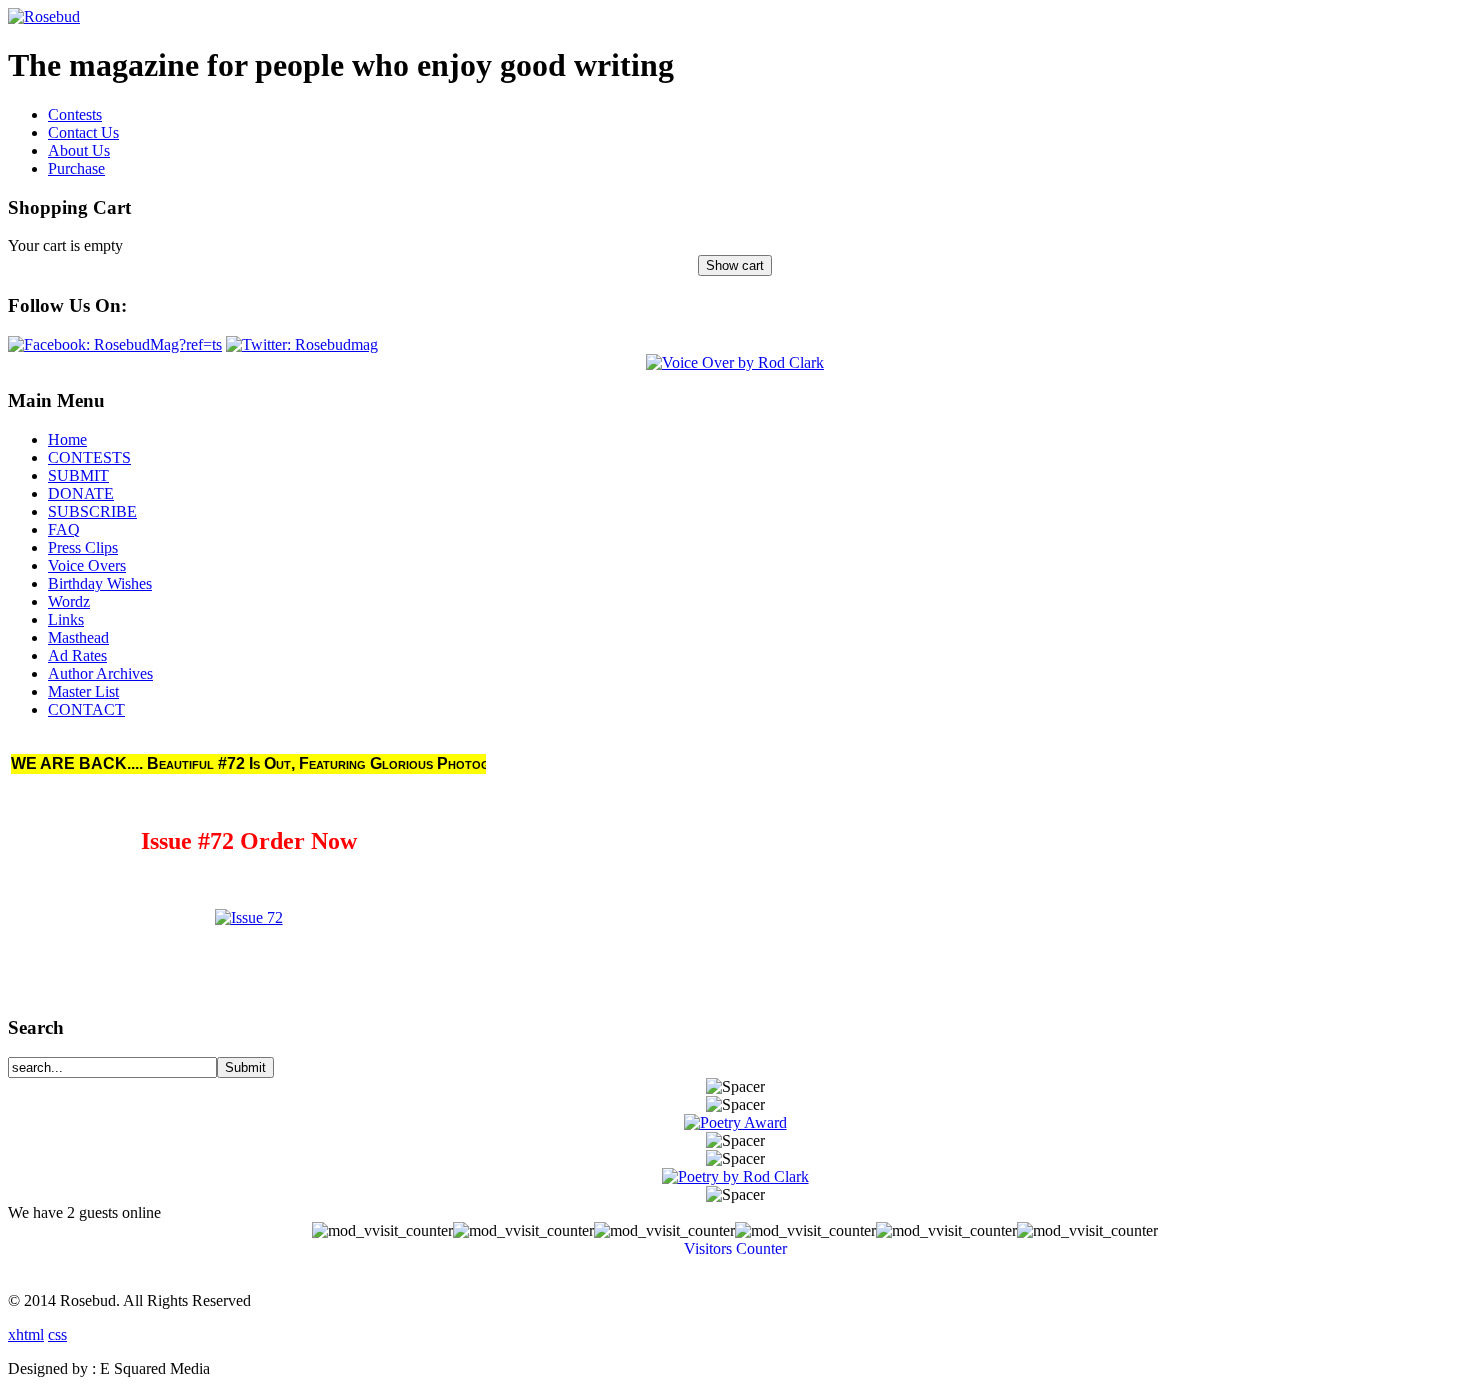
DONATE (81, 493)
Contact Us (83, 132)
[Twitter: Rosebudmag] (302, 344)
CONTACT (86, 709)
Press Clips (83, 547)
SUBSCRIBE (92, 511)
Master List (83, 691)
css (57, 1334)
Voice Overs (87, 565)
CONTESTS (89, 457)
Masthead (78, 637)
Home (67, 439)
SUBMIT (78, 475)
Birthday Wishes (100, 583)
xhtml (26, 1334)
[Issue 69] (249, 917)
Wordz (69, 601)
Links (66, 619)
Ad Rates (77, 655)
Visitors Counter (735, 1248)
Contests (75, 114)
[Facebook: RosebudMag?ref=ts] (115, 344)
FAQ (64, 529)
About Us (79, 150)
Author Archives (100, 673)
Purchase (76, 168)
